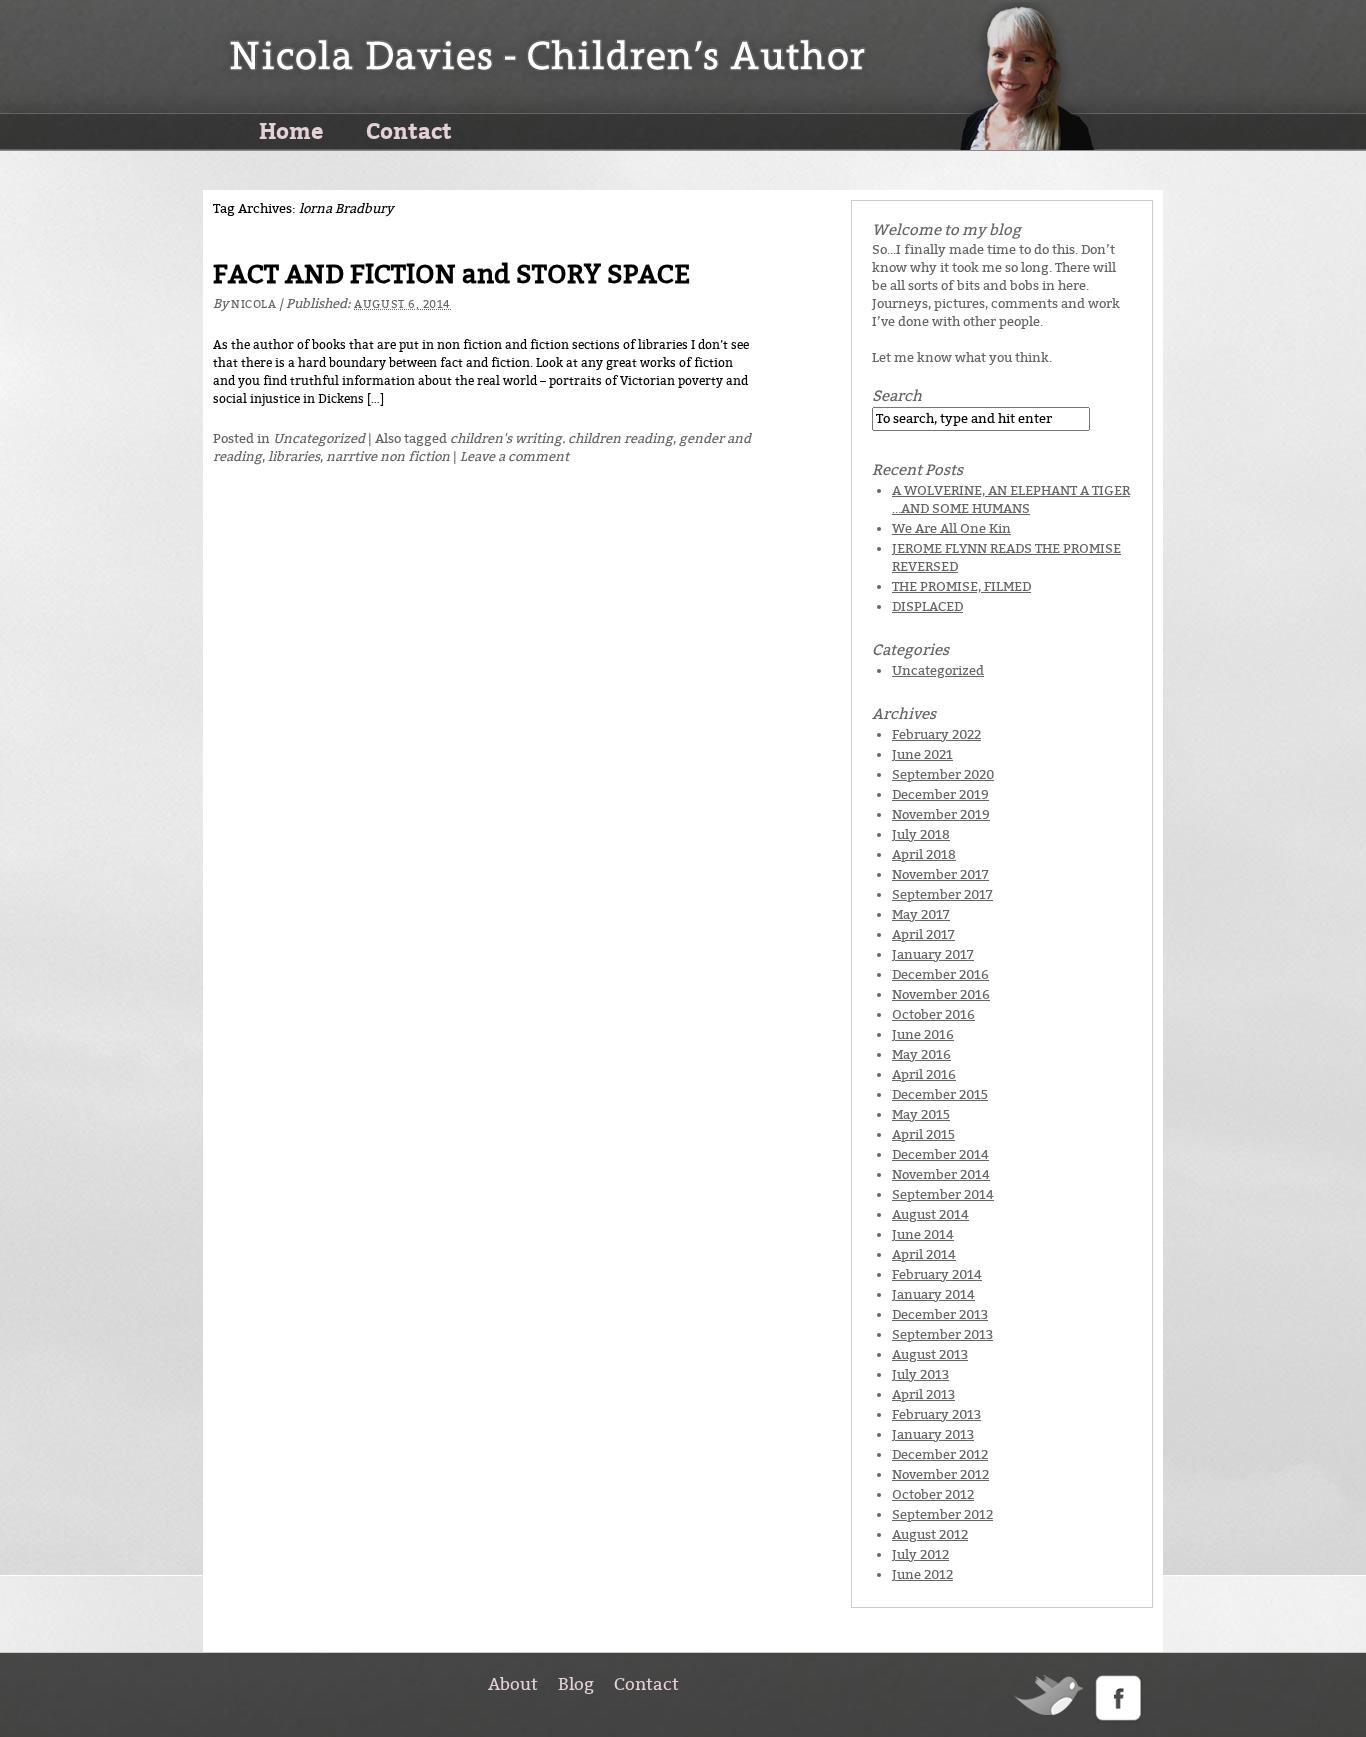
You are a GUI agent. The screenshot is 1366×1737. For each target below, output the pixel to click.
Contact (409, 130)
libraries (294, 456)
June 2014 (923, 1234)
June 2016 (923, 1034)
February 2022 (936, 734)
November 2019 (941, 814)
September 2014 (943, 1194)
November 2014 (941, 1174)
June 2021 (922, 754)
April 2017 (923, 934)
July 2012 (920, 1554)
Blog (576, 1684)
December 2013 (940, 1314)
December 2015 (940, 1094)
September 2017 (942, 894)
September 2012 (942, 1514)
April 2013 (923, 1394)
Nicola (253, 304)
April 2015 (923, 1134)
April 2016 (924, 1074)
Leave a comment (514, 456)
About (513, 1684)
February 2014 (937, 1274)
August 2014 (930, 1214)
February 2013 (936, 1414)
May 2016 (921, 1054)
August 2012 (930, 1534)
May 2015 (921, 1114)
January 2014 (933, 1294)
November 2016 (941, 994)
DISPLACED (927, 606)
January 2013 (933, 1434)
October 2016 (933, 1014)
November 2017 (940, 874)
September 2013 (942, 1334)
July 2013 (920, 1374)
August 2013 (930, 1354)
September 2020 (943, 774)
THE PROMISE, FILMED (961, 586)
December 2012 (940, 1454)
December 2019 (940, 794)
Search (897, 396)
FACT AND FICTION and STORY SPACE (451, 274)
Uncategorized (319, 438)
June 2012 (922, 1574)
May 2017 (921, 914)
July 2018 (921, 834)
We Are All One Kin (951, 528)
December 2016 (940, 974)
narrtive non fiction (388, 456)
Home (291, 130)
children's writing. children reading (561, 438)
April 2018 (924, 854)
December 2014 (940, 1154)
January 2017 (933, 954)
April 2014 (924, 1254)
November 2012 (940, 1474)
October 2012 (933, 1494)
